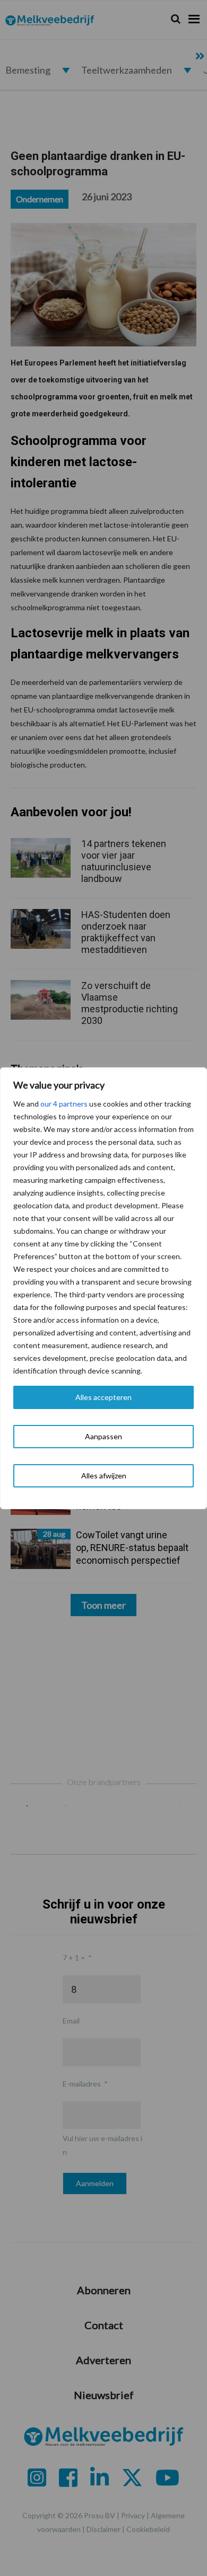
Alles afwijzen (104, 1476)
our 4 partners (64, 1104)
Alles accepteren (103, 1397)
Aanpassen (103, 1436)
